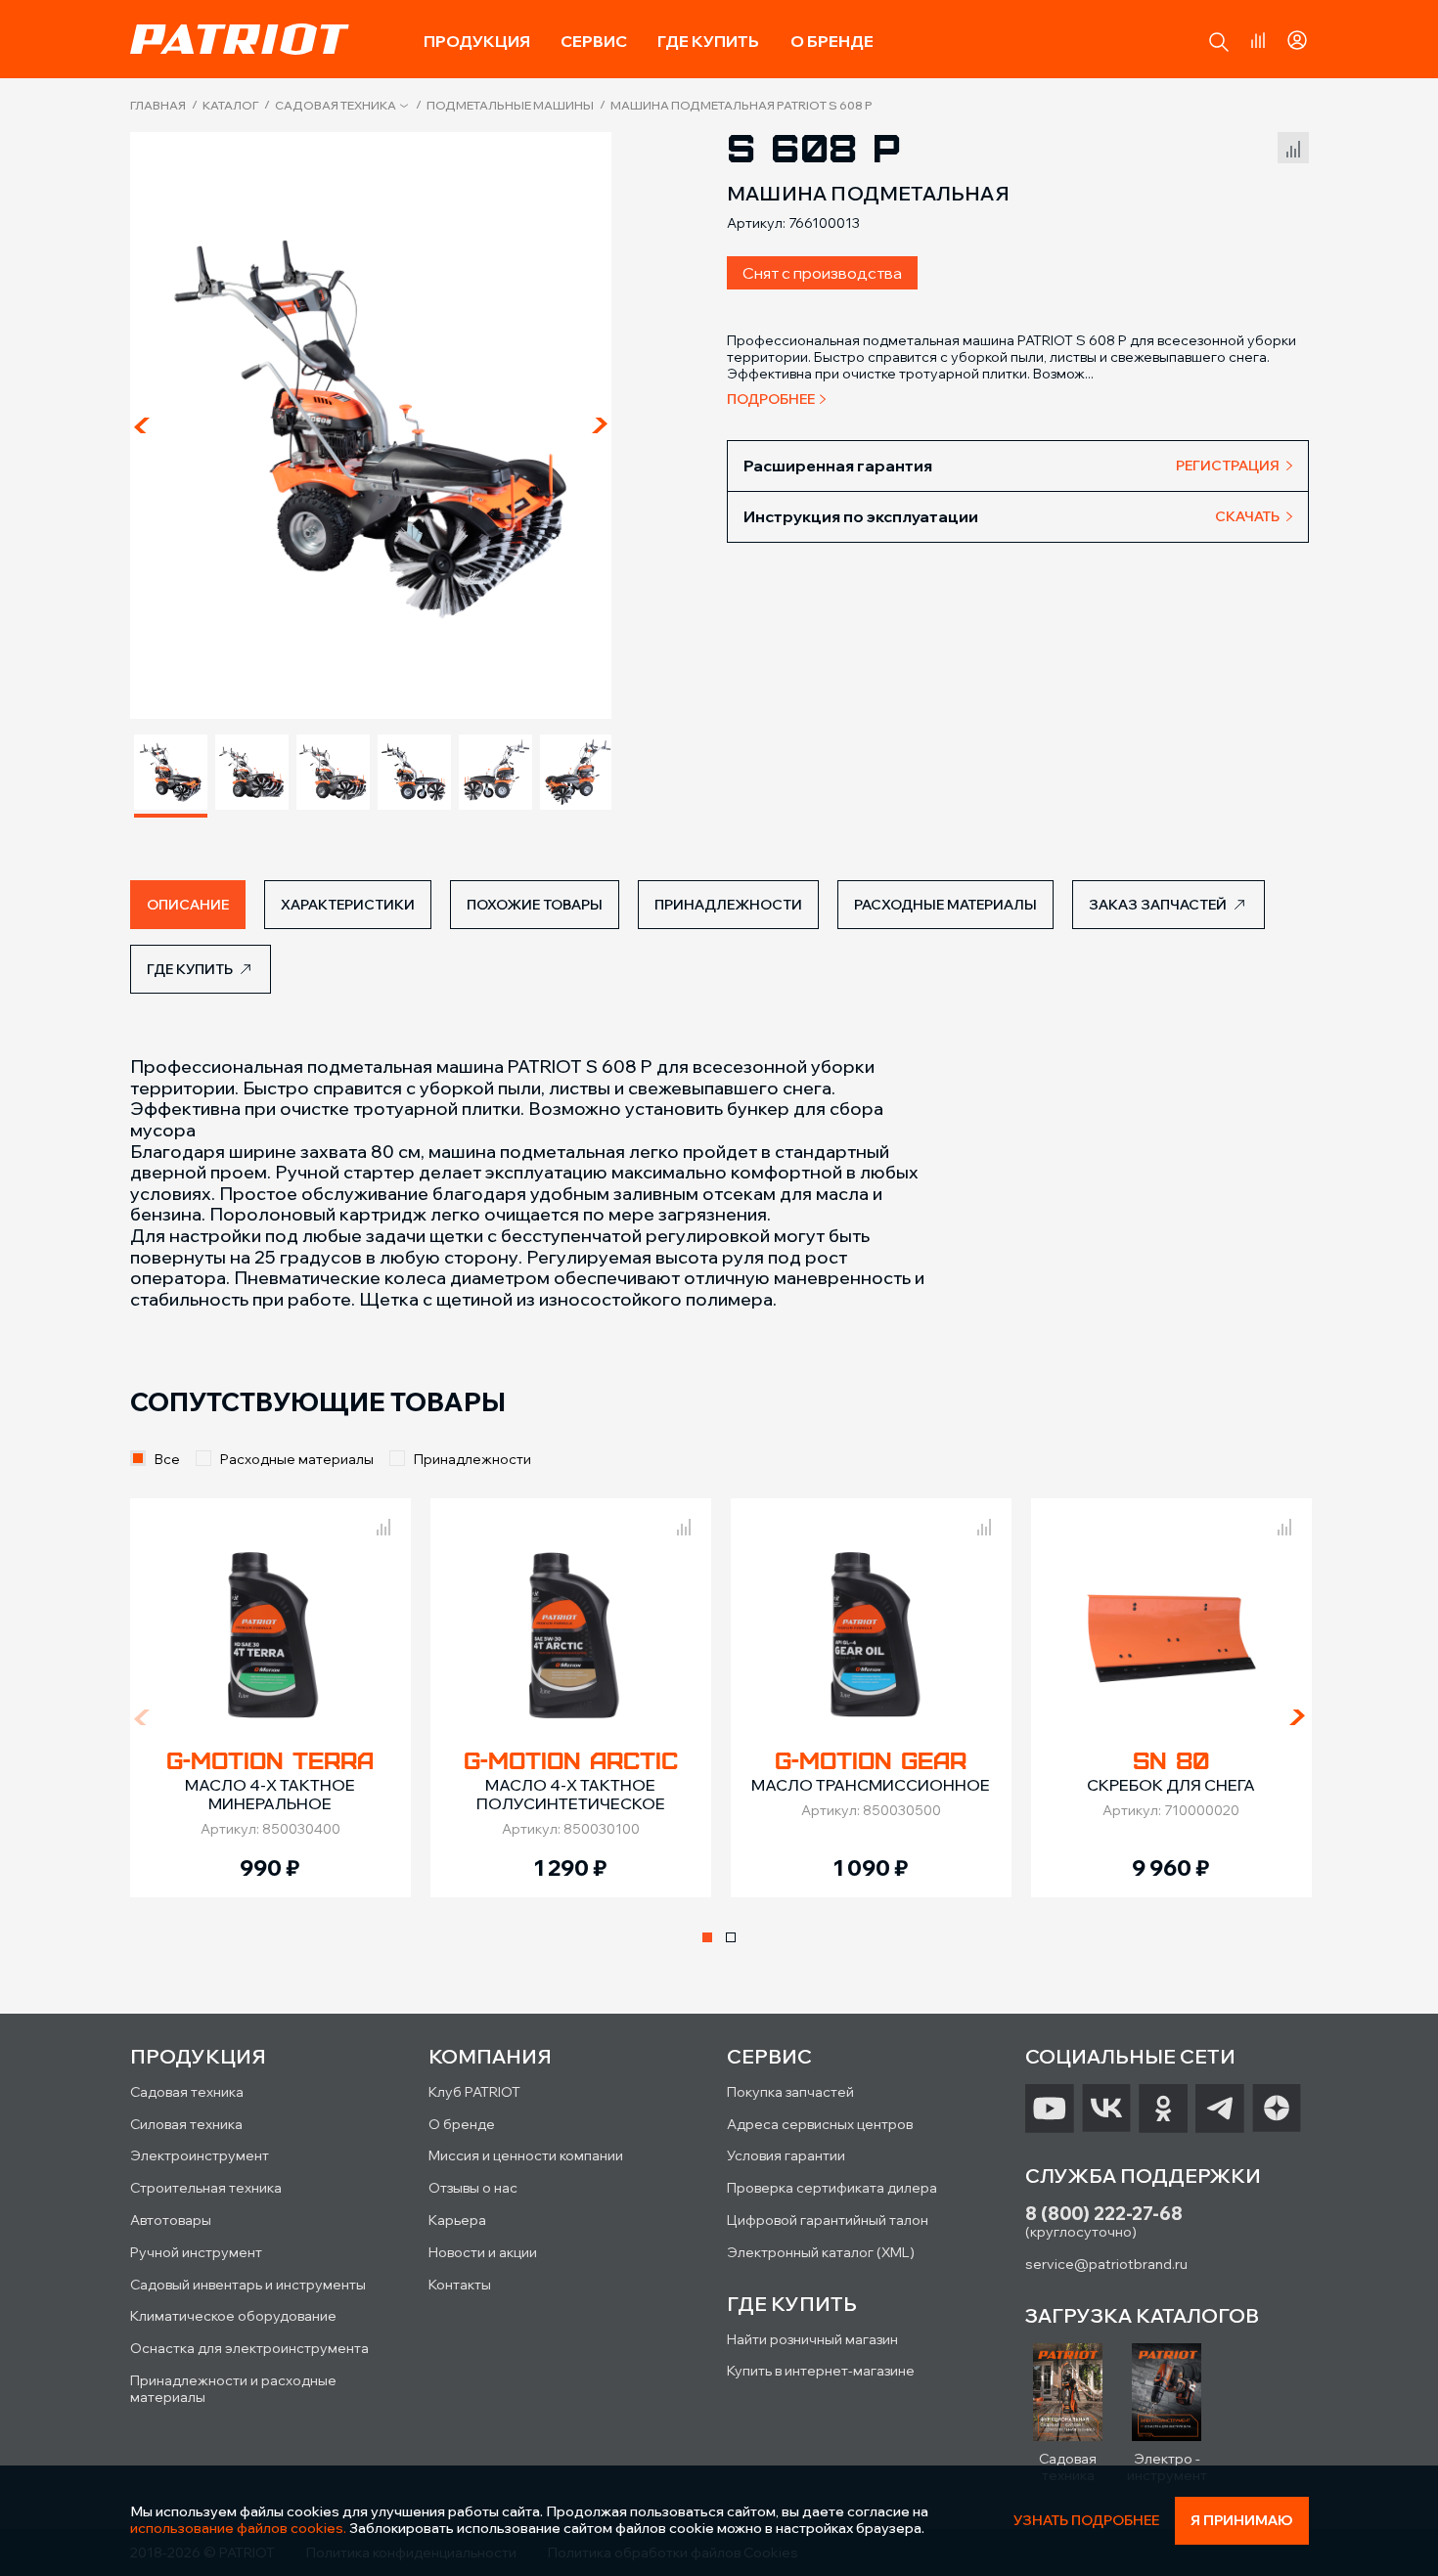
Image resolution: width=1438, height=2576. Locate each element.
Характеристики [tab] (348, 905)
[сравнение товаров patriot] (383, 1524)
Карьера (457, 2220)
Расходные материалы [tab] (945, 905)
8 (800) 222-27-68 (1104, 2214)
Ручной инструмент (196, 2252)
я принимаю (1242, 2520)
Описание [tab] (188, 905)
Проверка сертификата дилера (832, 2188)
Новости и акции (483, 2252)
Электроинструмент (200, 2155)
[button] (1219, 42)
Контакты (460, 2285)
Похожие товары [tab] (535, 905)
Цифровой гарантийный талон (828, 2220)
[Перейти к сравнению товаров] (1258, 40)
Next (600, 425)
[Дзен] (1277, 2109)
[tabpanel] (270, 1698)
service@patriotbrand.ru (1106, 2264)
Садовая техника (336, 106)
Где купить (708, 41)
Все (167, 1459)
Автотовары (171, 2220)
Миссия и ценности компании (526, 2155)
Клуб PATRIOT (474, 2092)
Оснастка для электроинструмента (249, 2348)
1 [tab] (707, 1937)
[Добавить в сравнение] (1293, 145)
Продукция (477, 41)
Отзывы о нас (473, 2188)
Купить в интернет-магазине (821, 2371)
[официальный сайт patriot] (240, 39)
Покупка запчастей (790, 2092)
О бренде (832, 41)
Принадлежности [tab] (728, 905)
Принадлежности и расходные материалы (233, 2389)
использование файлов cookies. (238, 2528)
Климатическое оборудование (233, 2316)
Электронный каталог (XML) (821, 2252)
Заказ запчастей (1158, 905)
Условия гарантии (786, 2155)
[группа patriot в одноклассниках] (1163, 2109)
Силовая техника (186, 2124)
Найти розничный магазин (812, 2339)
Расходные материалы (297, 1459)
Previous (142, 425)
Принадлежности (472, 1459)
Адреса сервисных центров (820, 2124)
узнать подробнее (1086, 2521)
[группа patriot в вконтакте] (1106, 2109)
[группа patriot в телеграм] (1220, 2109)
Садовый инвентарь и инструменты (248, 2285)
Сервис (594, 41)
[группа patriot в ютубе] (1050, 2109)
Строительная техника (206, 2188)
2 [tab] (731, 1937)
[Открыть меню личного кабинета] (1297, 37)
